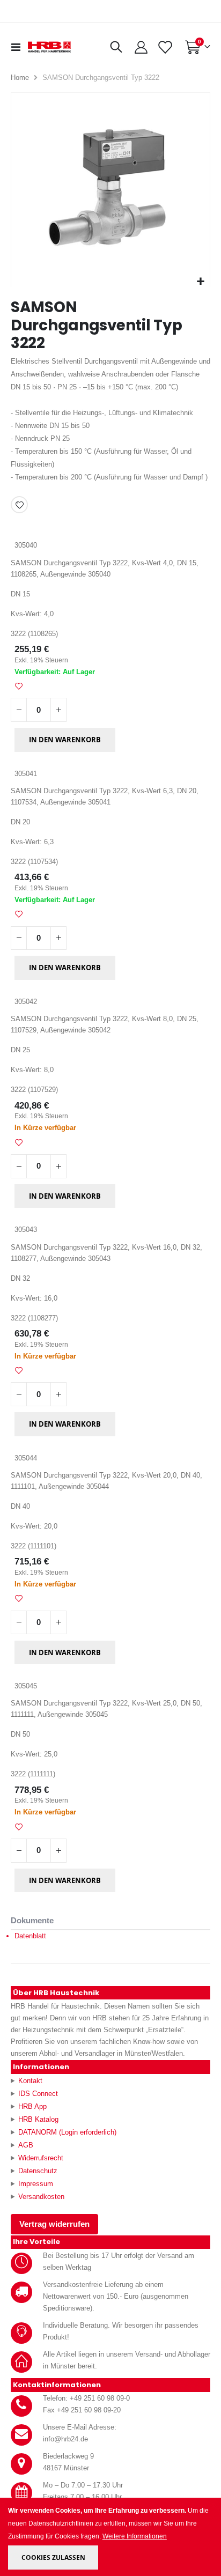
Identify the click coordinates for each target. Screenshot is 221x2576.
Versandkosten (41, 2197)
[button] (200, 282)
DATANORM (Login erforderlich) (67, 2132)
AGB (26, 2145)
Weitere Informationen (135, 2536)
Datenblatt (30, 1936)
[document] (111, 2537)
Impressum (36, 2184)
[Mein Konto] (141, 47)
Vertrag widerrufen (54, 2224)
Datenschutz (38, 2171)
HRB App (32, 2106)
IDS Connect (38, 2094)
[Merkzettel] (165, 47)
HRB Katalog (38, 2119)
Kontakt (30, 2081)
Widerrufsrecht (41, 2158)
